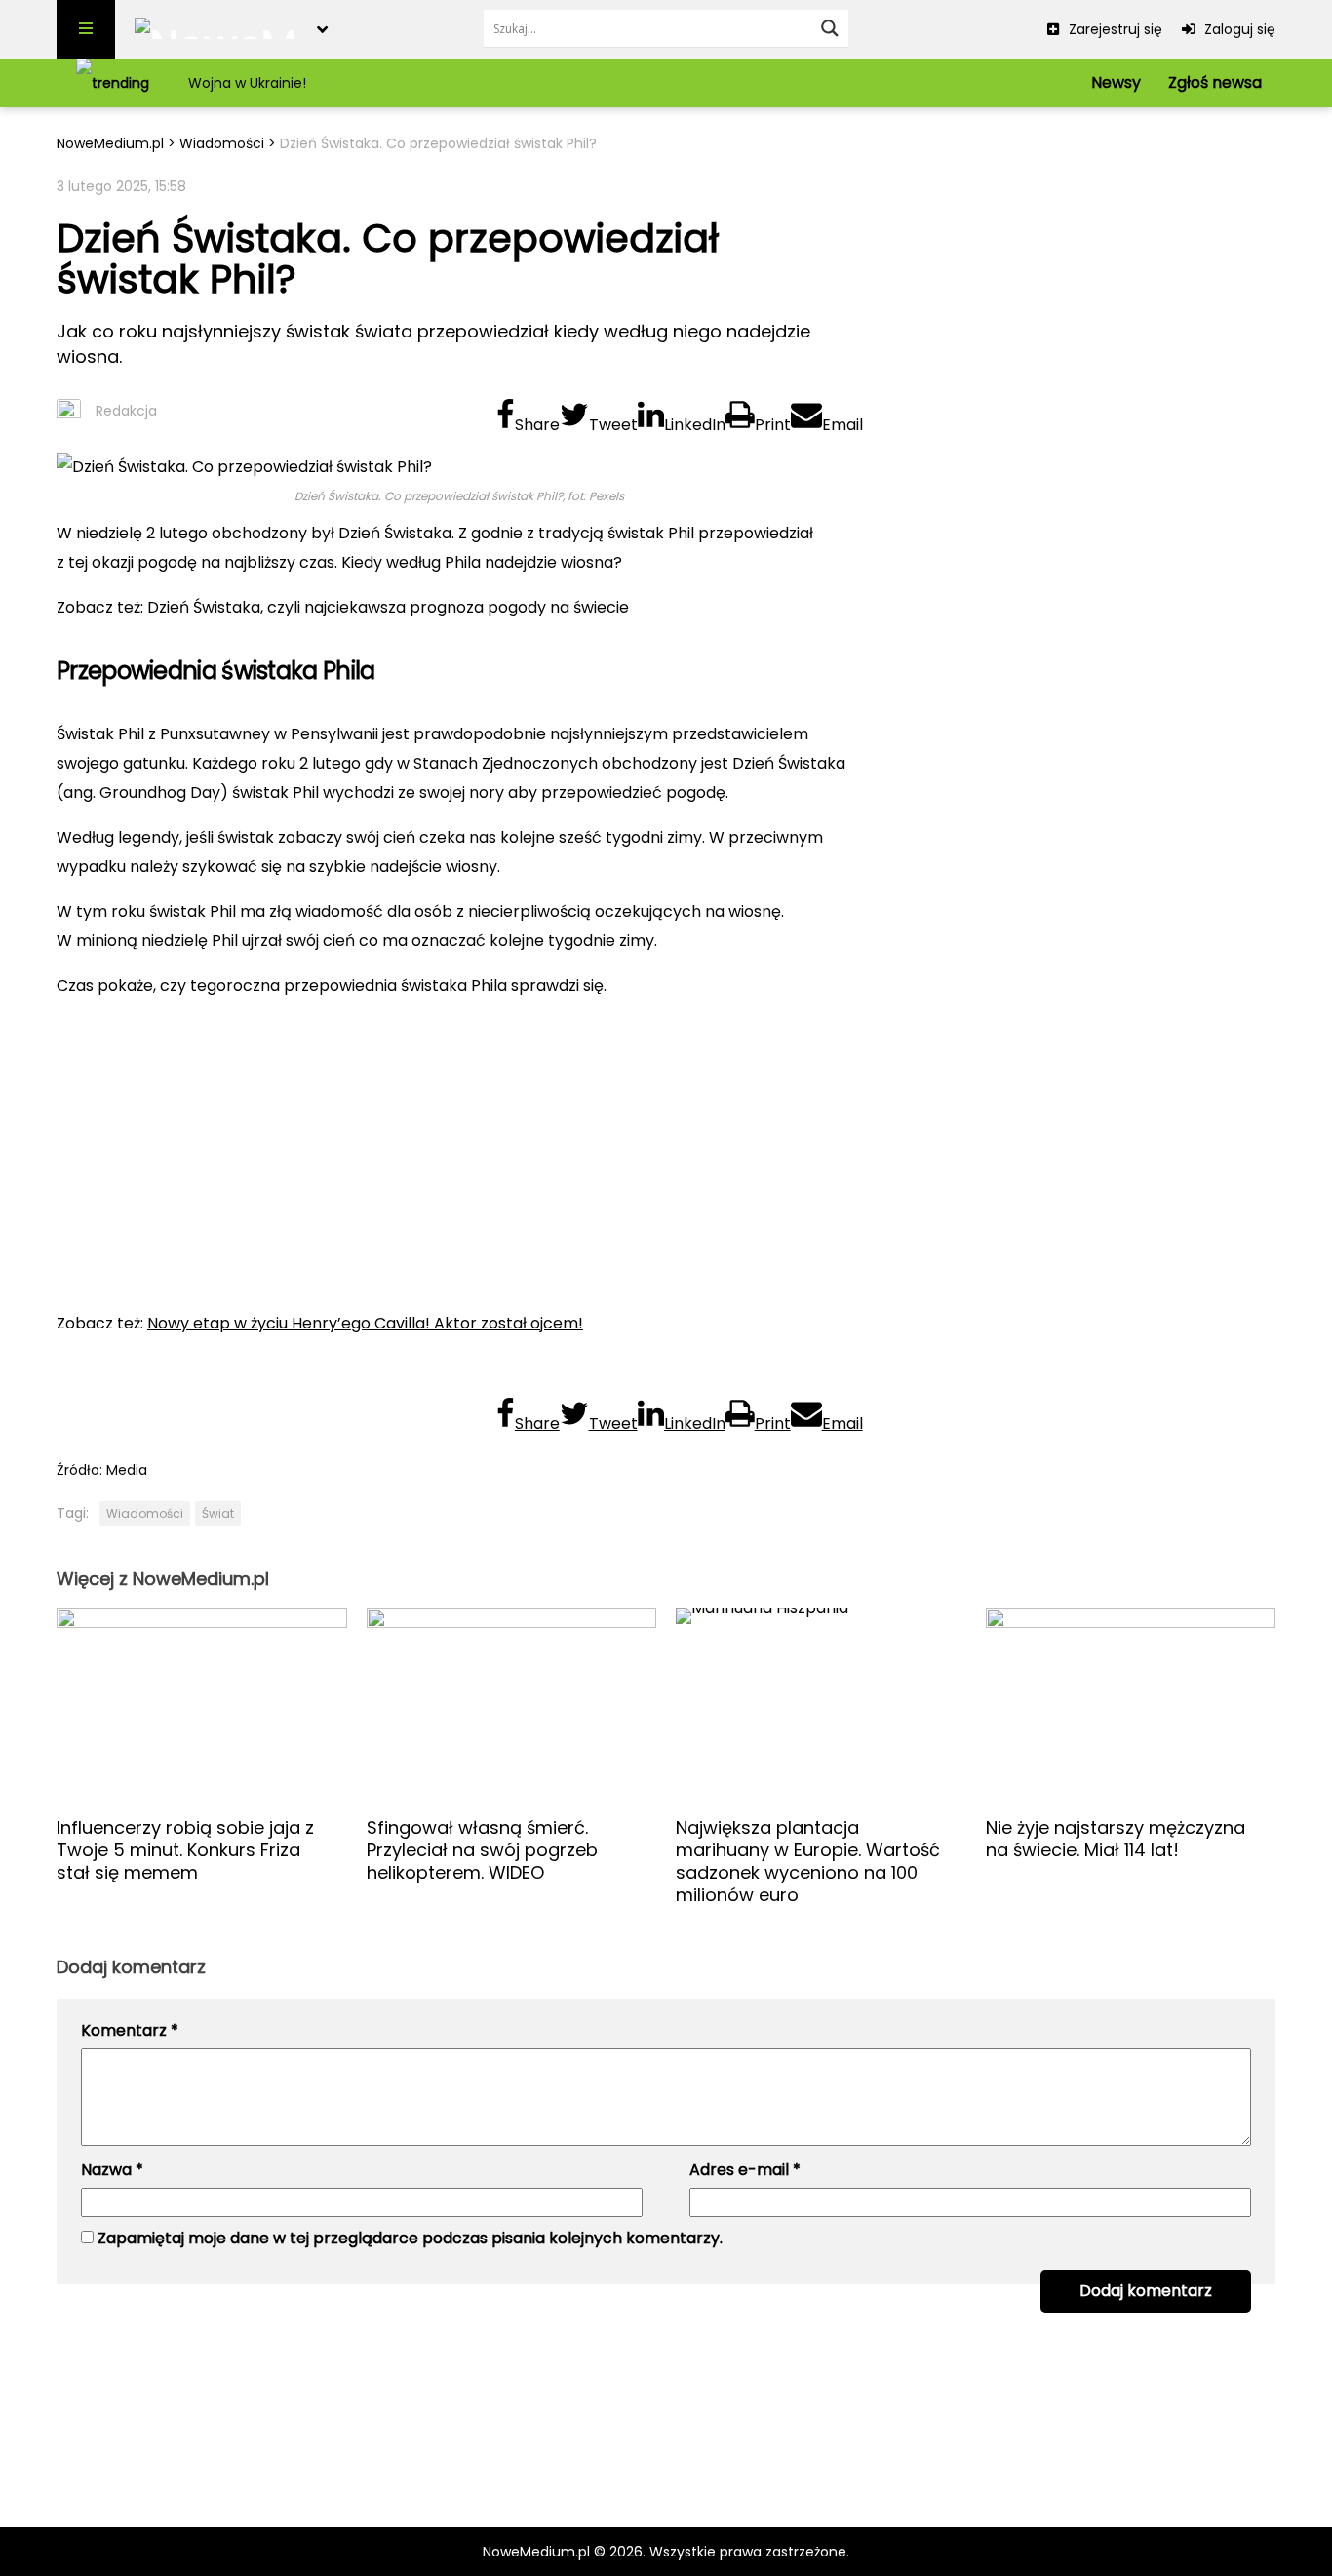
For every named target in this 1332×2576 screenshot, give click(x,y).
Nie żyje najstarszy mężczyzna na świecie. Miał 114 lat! (1116, 1839)
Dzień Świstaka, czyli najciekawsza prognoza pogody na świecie (388, 607)
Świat (218, 1513)
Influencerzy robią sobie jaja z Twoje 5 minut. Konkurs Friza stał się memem (185, 1850)
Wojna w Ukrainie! (247, 83)
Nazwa (112, 2170)
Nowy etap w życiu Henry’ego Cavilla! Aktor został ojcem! (365, 1323)
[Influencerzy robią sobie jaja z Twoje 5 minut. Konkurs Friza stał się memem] (202, 1704)
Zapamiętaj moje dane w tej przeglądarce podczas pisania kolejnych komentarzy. (410, 2238)
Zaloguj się (1238, 29)
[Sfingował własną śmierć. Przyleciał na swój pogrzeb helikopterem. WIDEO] (512, 1704)
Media (127, 1470)
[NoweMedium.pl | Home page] (216, 29)
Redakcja (126, 411)
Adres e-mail (745, 2170)
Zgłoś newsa (1215, 82)
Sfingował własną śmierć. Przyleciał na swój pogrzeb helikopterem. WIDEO (482, 1850)
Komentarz (130, 2030)
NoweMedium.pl (110, 143)
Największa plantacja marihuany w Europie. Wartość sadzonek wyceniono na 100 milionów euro (808, 1861)
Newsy (1116, 82)
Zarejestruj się (1114, 29)
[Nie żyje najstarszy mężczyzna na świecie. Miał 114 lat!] (1131, 1704)
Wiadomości (222, 143)
